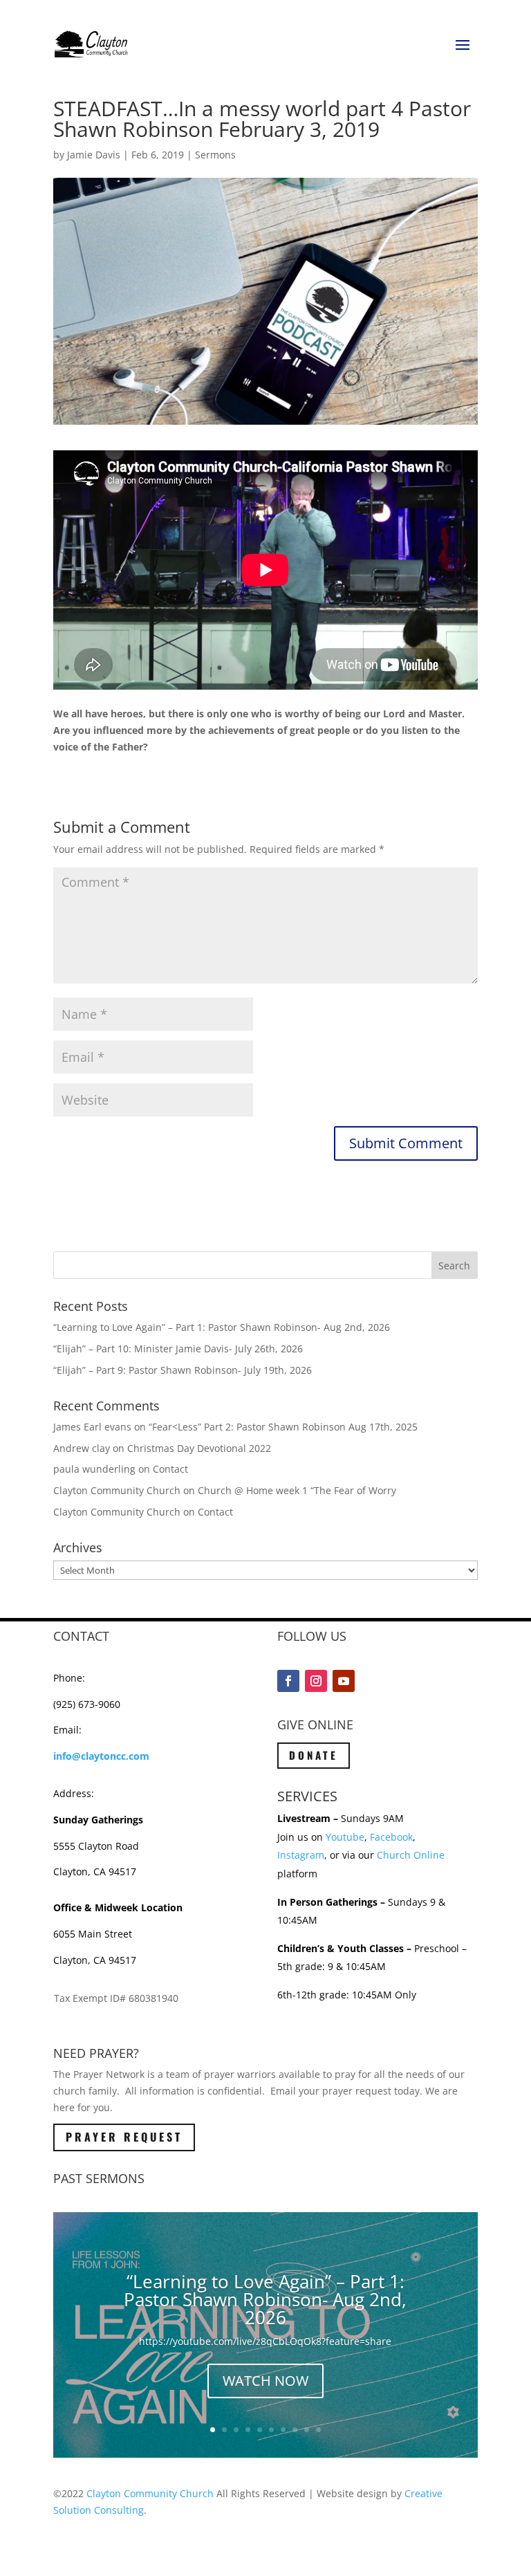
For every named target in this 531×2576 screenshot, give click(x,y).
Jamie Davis (94, 155)
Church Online (411, 1855)
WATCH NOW (265, 2381)
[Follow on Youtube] (344, 1681)
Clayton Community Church (150, 2493)
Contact (170, 1469)
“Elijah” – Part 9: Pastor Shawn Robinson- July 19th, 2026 (183, 1370)
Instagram (301, 1855)
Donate (314, 1755)
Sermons (215, 155)
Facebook (391, 1837)
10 (318, 2430)
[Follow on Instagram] (316, 1681)
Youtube (345, 1837)
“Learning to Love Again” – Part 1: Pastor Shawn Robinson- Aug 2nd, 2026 (222, 1327)
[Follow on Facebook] (288, 1681)
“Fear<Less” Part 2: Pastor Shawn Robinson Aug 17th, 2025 (283, 1427)
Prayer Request (124, 2137)
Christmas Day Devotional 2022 (199, 1448)
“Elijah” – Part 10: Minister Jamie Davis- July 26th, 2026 (178, 1349)
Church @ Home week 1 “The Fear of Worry (297, 1490)
